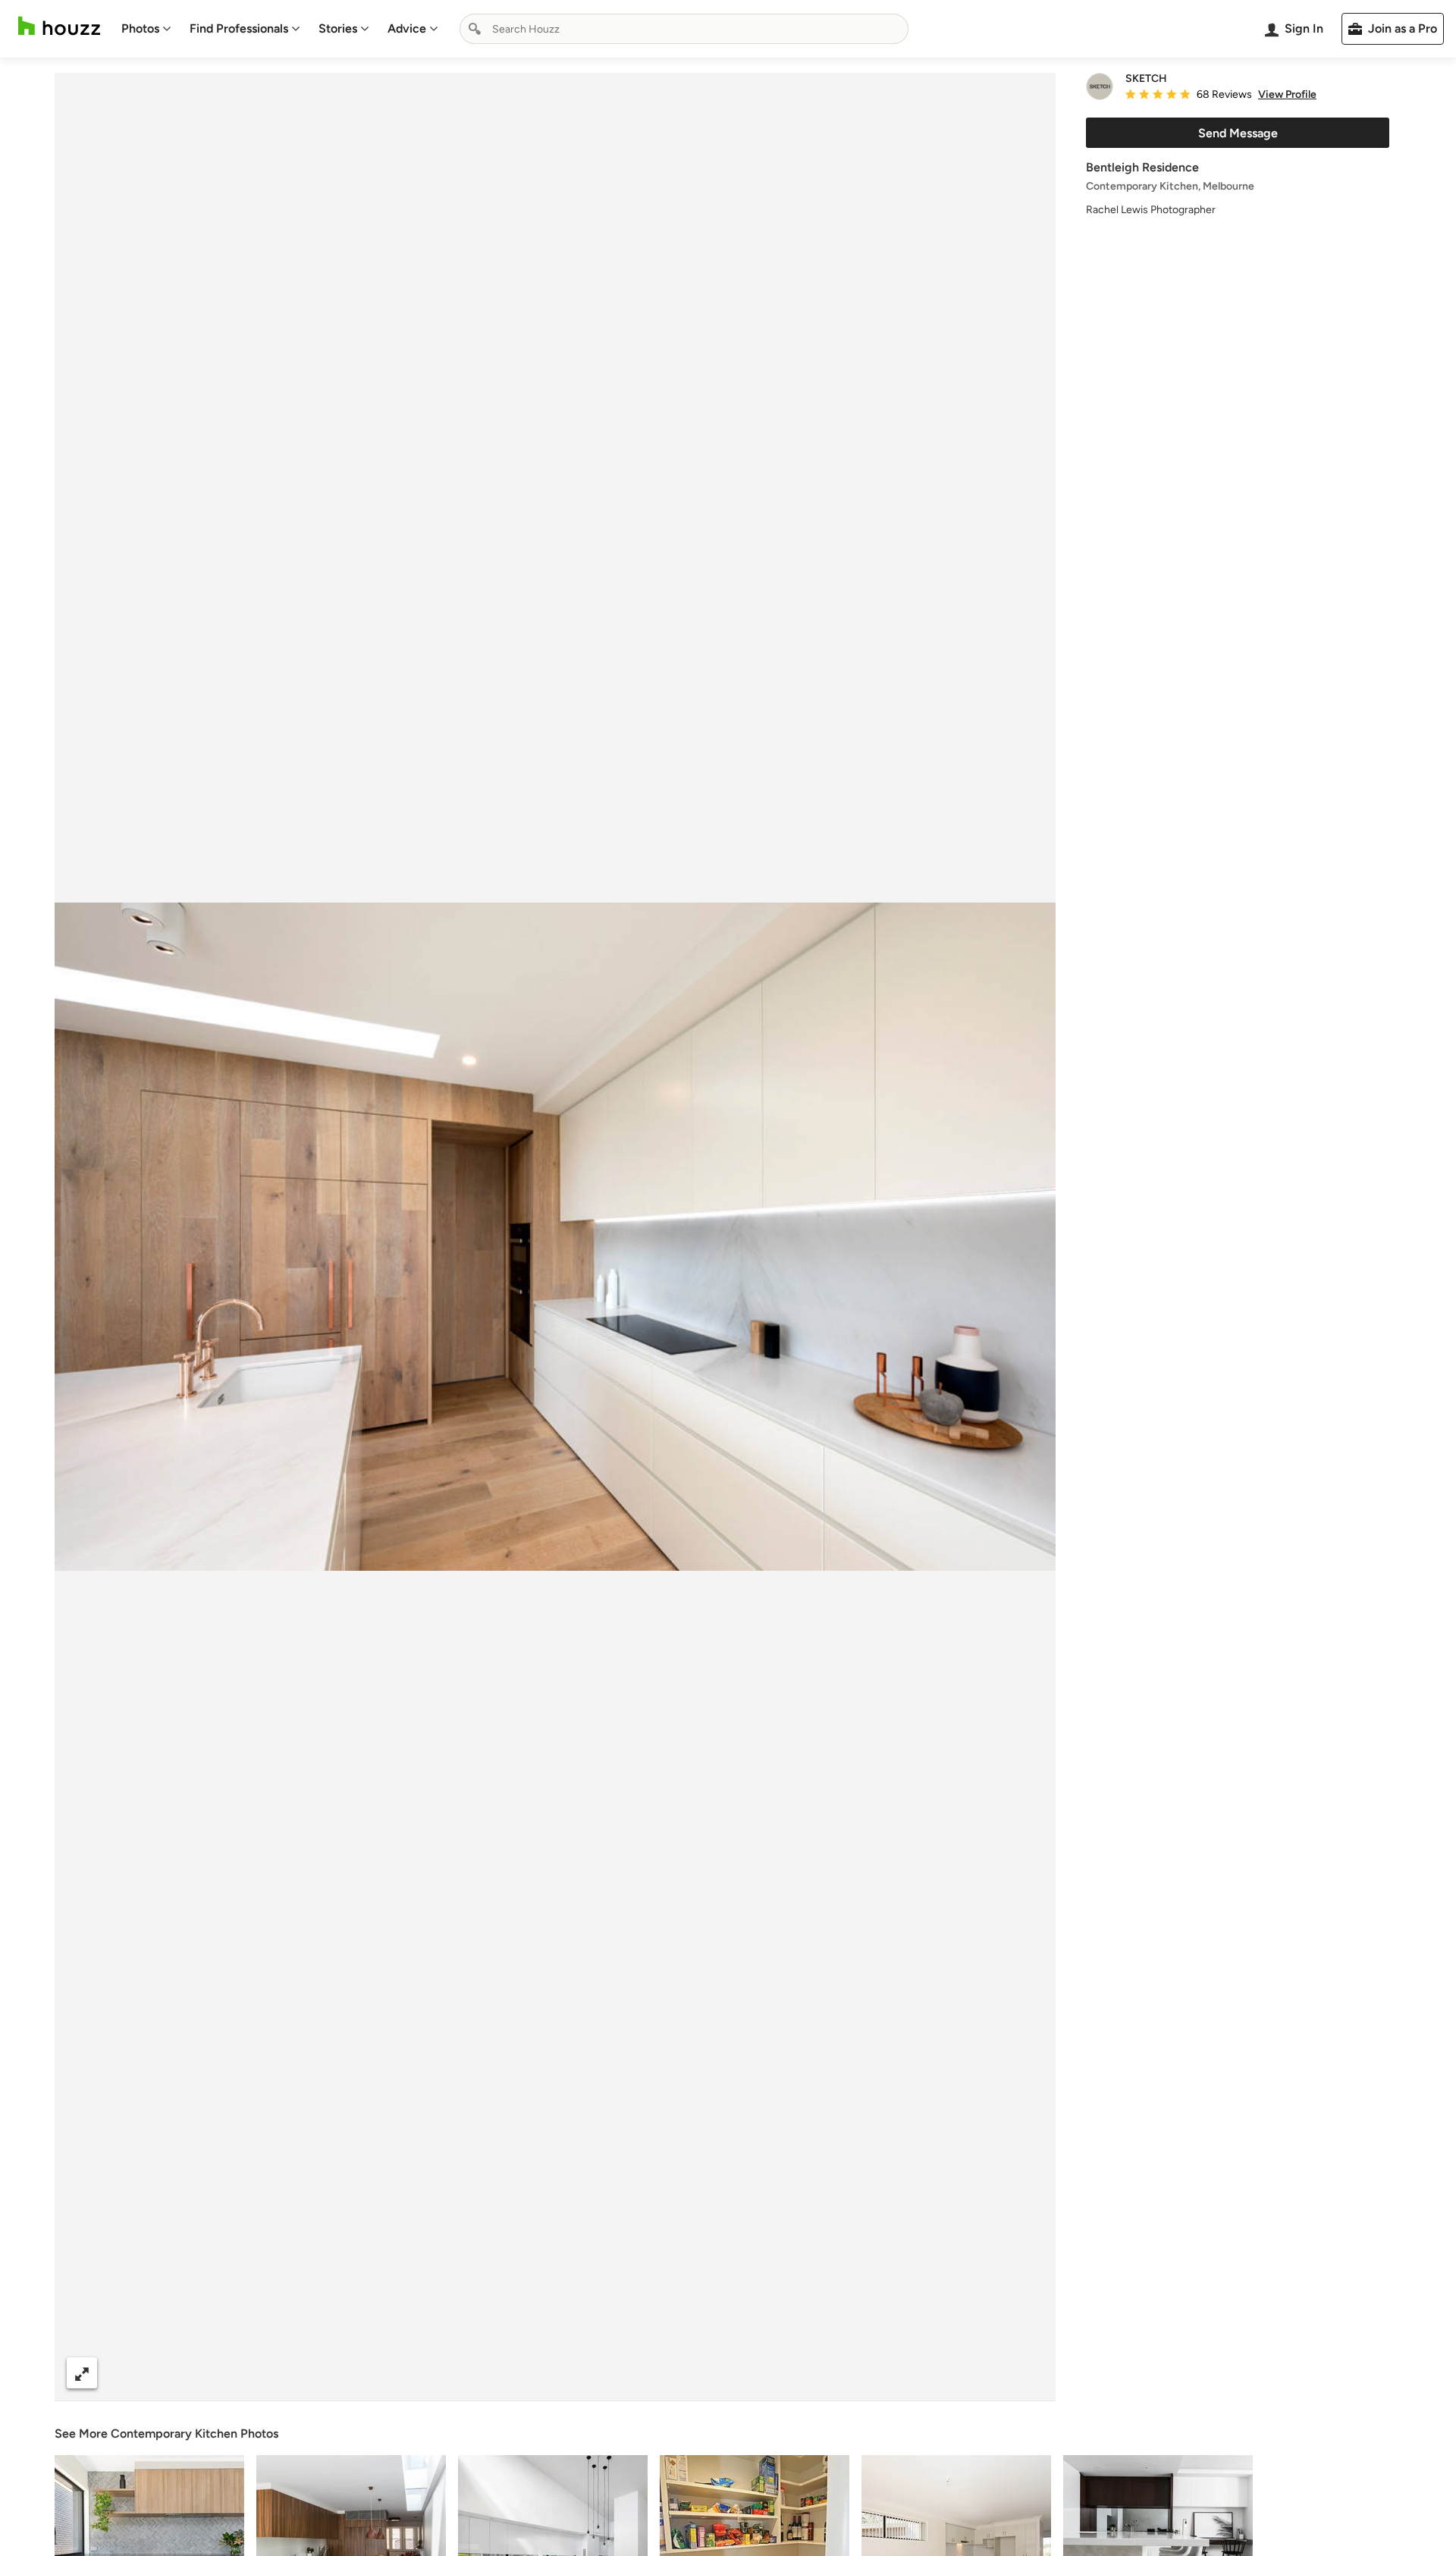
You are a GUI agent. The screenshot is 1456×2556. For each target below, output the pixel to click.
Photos (140, 28)
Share (526, 2373)
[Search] (475, 29)
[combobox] (684, 29)
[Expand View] (82, 2373)
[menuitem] (146, 29)
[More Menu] (1028, 2373)
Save (604, 2373)
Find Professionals (239, 28)
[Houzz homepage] (59, 26)
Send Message (1238, 133)
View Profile (1287, 95)
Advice (407, 28)
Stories (338, 28)
